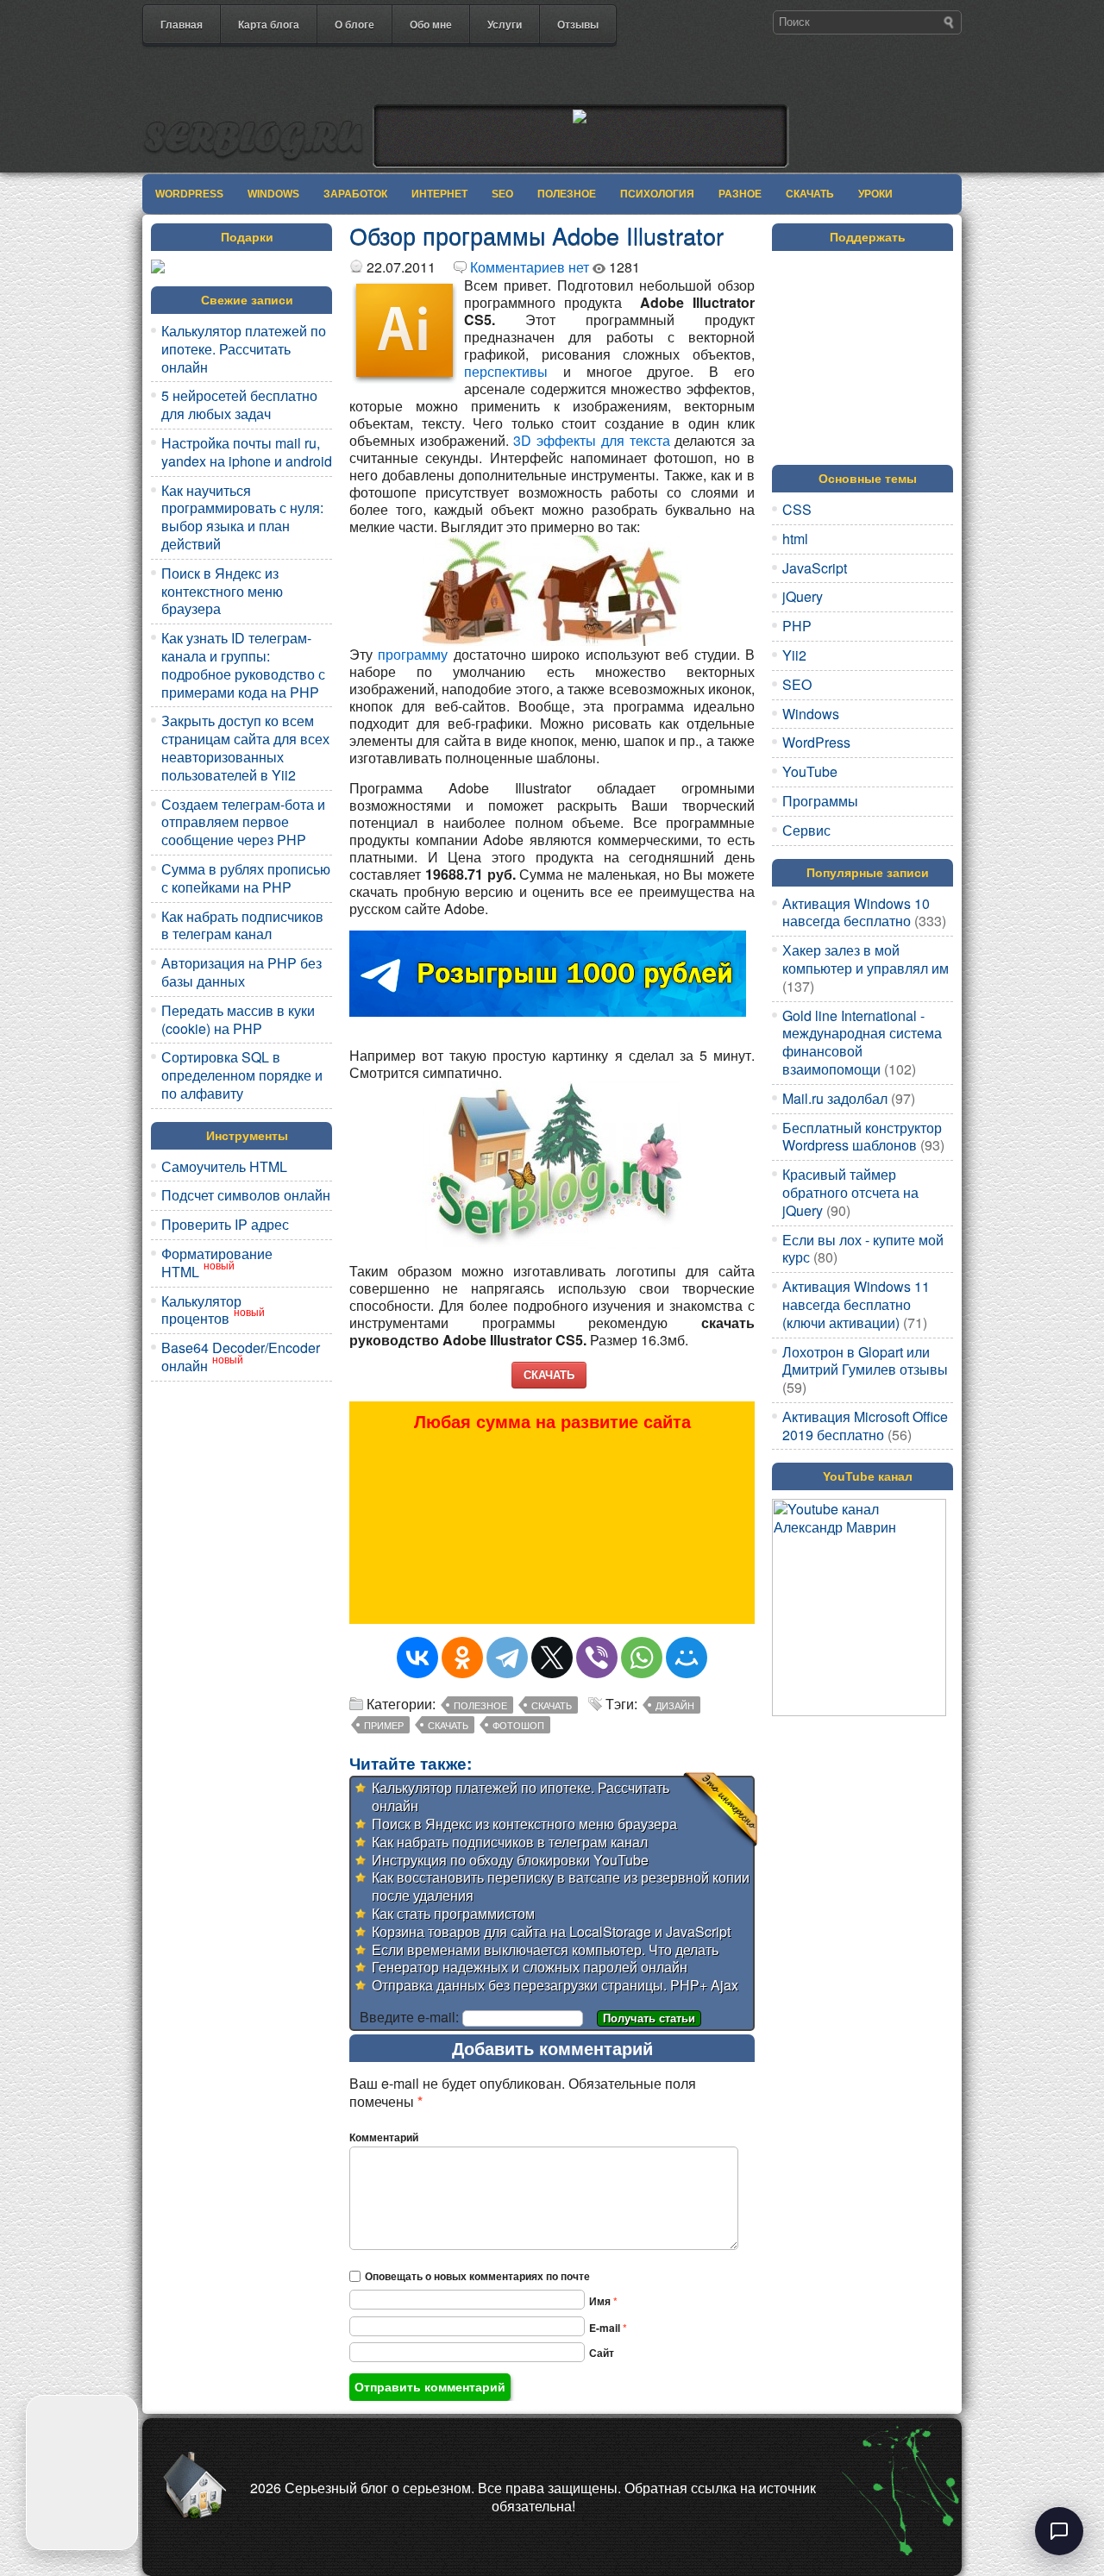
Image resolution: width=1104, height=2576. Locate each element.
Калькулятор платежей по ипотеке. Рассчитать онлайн (244, 349)
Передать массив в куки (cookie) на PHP (238, 1019)
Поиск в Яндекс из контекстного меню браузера (222, 591)
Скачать (810, 194)
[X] (552, 1658)
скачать (448, 1725)
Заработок (355, 194)
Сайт (602, 2353)
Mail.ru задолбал (835, 1098)
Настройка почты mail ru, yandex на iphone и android (247, 452)
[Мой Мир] (687, 1658)
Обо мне (431, 24)
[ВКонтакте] (417, 1658)
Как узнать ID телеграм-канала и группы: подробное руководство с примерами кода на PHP (243, 664)
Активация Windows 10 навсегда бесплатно (856, 912)
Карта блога (269, 24)
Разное (740, 194)
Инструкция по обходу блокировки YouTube (510, 1860)
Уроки (875, 194)
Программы (820, 801)
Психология (657, 194)
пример (384, 1725)
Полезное (567, 194)
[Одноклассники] (462, 1658)
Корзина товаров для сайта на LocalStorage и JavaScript (551, 1931)
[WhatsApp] (642, 1658)
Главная (182, 24)
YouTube (810, 771)
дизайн (675, 1705)
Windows (273, 194)
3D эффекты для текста (591, 440)
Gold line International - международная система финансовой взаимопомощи (862, 1042)
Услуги (505, 24)
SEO (502, 194)
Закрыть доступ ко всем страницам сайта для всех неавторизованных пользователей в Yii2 (245, 747)
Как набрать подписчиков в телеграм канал (242, 925)
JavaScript (815, 568)
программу (413, 654)
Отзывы (578, 24)
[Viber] (597, 1658)
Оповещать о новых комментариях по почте (477, 2276)
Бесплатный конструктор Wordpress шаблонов (862, 1137)
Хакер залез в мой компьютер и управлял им (866, 959)
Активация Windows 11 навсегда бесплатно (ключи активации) (856, 1304)
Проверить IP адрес (225, 1224)
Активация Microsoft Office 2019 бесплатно (865, 1426)
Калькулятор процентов (201, 1310)
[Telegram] (507, 1658)
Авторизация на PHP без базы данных (241, 972)
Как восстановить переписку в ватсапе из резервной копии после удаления (561, 1886)
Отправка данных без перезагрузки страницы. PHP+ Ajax (555, 1985)
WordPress (189, 194)
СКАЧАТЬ (549, 1374)
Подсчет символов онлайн (246, 1195)
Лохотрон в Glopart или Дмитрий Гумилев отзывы (865, 1361)
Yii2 (794, 655)
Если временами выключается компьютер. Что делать (545, 1949)
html (795, 539)
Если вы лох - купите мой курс (863, 1249)
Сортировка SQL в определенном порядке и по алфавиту (242, 1075)
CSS (797, 509)
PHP (797, 626)
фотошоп (518, 1725)
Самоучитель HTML (224, 1166)
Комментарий (384, 2137)
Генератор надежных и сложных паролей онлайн (530, 1967)
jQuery (803, 596)
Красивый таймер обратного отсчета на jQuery (850, 1192)
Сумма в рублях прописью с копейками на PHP (246, 878)
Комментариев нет (530, 267)
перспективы (506, 371)
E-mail (608, 2328)
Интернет (439, 194)
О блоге (354, 24)
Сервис (806, 830)
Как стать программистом (453, 1913)
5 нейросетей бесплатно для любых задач (239, 404)
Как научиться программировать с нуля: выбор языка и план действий (242, 517)
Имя (603, 2301)
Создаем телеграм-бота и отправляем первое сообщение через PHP (243, 822)
